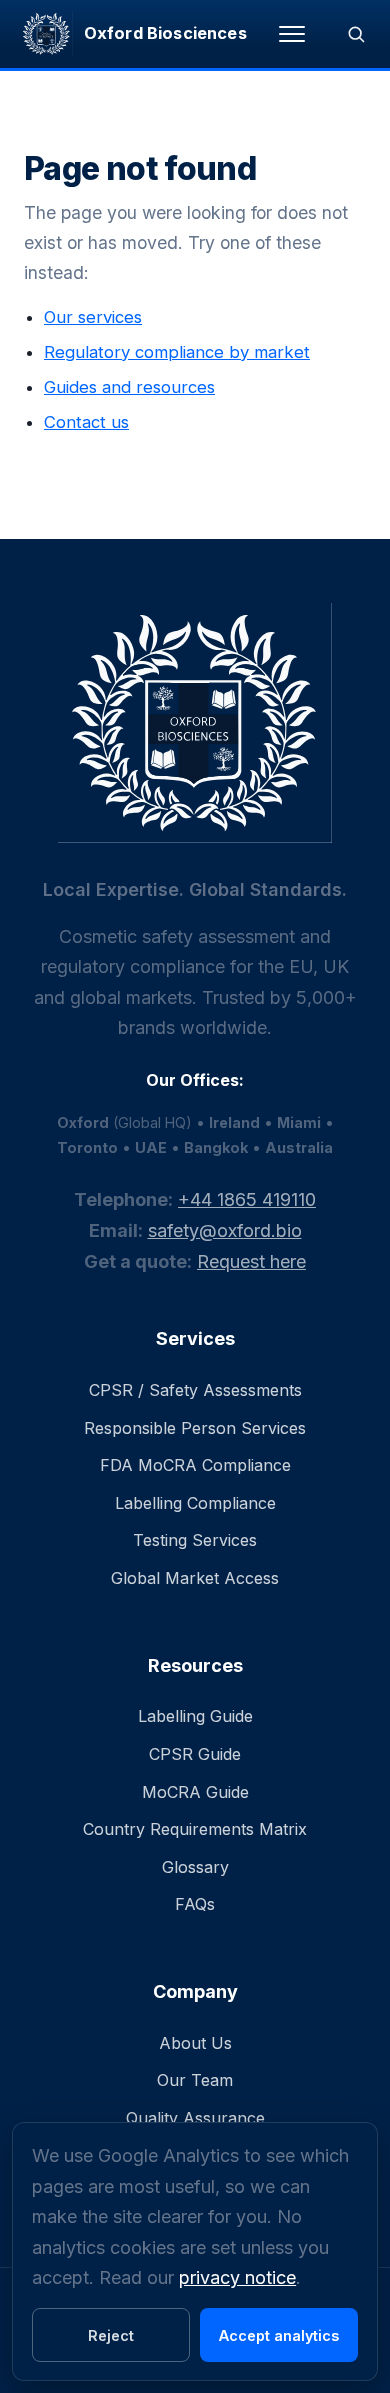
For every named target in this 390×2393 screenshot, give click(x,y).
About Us (195, 2043)
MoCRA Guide (195, 1792)
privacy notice (237, 2277)
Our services (93, 317)
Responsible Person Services (195, 1428)
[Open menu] (292, 34)
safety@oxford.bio (225, 1230)
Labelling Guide (195, 1716)
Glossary (195, 1867)
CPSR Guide (195, 1754)
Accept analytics (279, 2335)
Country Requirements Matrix (195, 1829)
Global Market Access (195, 1578)
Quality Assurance (195, 2118)
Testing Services (195, 1540)
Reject (111, 2335)
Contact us (86, 422)
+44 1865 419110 (247, 1199)
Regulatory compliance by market (177, 352)
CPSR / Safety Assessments (195, 1390)
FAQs (195, 1904)
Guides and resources (129, 387)
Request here (251, 1261)
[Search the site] (356, 34)
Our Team (195, 2080)
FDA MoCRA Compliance (195, 1465)
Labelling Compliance (195, 1503)
